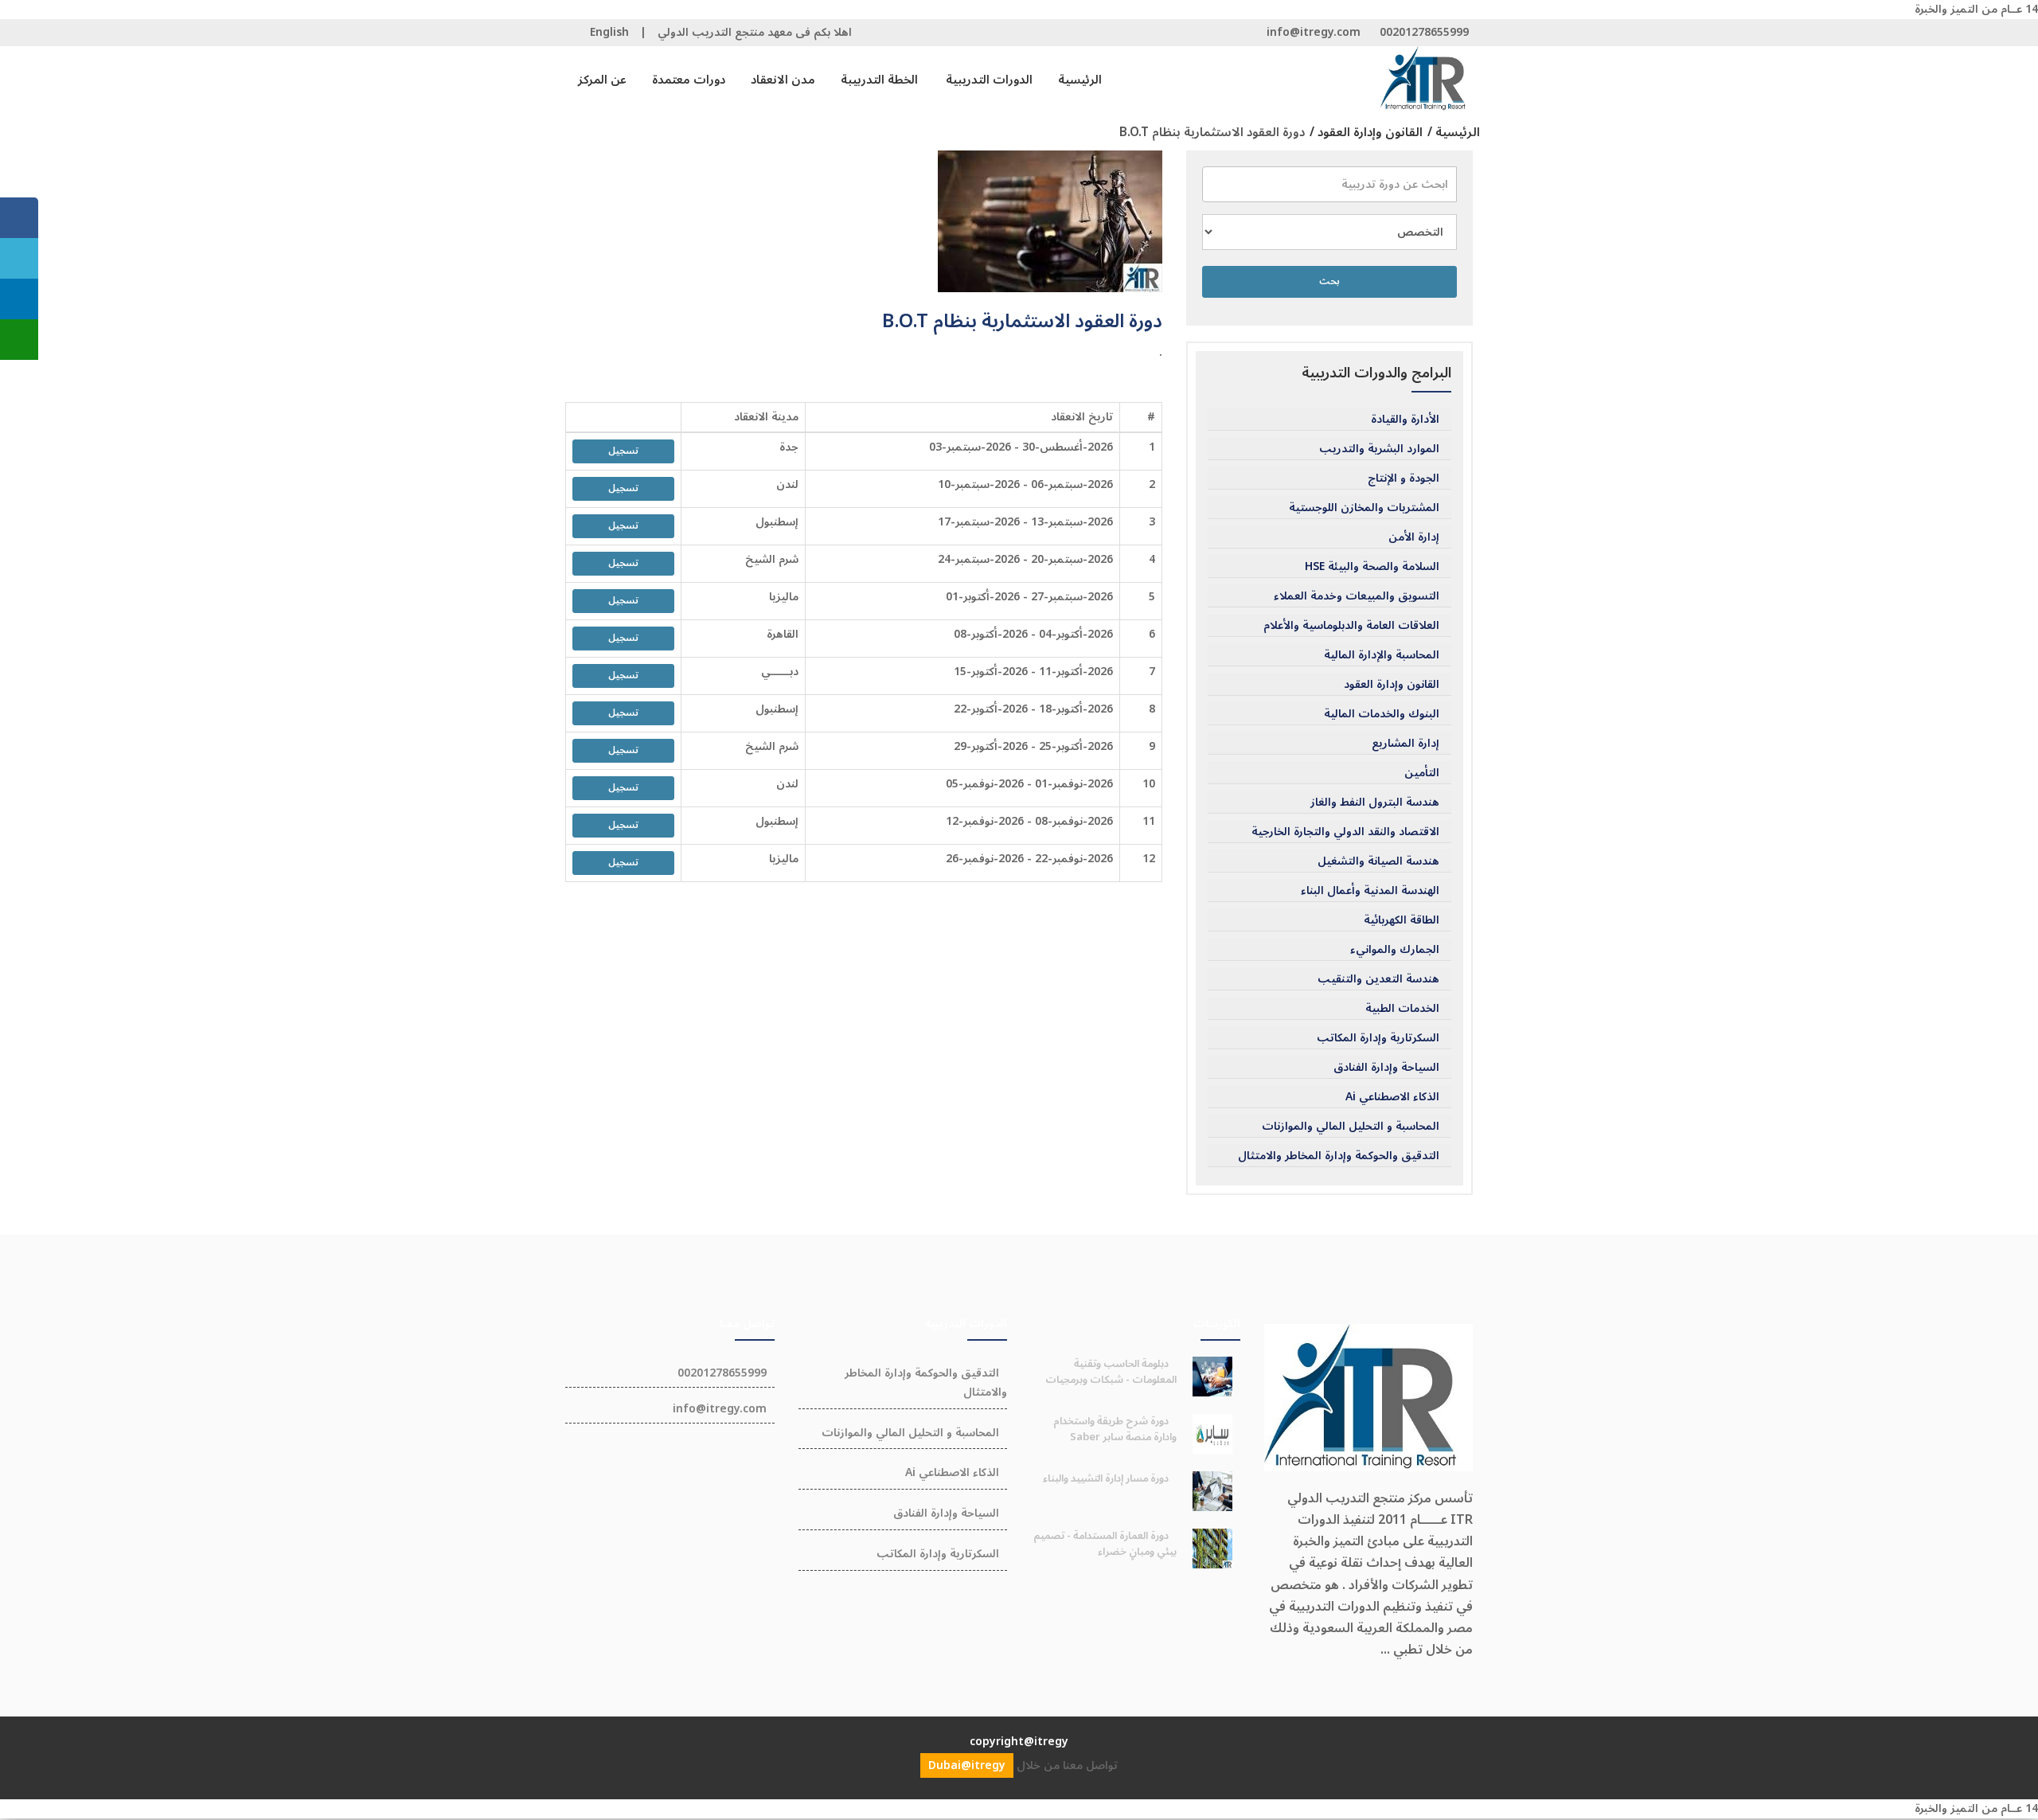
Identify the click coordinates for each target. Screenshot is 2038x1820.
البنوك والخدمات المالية (1382, 714)
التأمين (1422, 773)
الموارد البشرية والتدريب (1379, 449)
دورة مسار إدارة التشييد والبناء (1106, 1478)
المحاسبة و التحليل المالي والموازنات (1351, 1127)
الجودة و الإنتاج (1404, 478)
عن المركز (602, 80)
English (609, 32)
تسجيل (623, 451)
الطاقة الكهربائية (1402, 920)
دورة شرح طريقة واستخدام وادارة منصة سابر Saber (1115, 1429)
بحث (1329, 281)
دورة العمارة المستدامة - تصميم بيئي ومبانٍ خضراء (1105, 1544)
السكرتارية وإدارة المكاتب (1378, 1038)
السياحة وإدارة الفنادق (1386, 1068)
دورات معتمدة (689, 80)
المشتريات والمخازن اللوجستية (1364, 508)
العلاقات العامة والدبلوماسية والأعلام (1351, 626)
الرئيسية (1080, 80)
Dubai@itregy (967, 1765)
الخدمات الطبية (1402, 1009)
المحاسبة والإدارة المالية (1382, 655)
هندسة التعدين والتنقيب (1378, 979)
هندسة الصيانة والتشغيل (1378, 861)
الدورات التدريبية (989, 80)
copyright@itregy (1019, 1742)
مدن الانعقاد (783, 80)
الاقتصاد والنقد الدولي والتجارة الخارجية (1345, 832)
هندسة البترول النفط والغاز (1375, 803)
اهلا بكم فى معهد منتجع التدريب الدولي (755, 32)
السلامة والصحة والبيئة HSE (1372, 567)
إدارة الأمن (1414, 537)
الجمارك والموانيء (1395, 950)
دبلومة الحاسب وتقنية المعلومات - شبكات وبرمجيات (1111, 1372)
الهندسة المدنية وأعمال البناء (1370, 891)
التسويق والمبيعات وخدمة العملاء (1357, 596)
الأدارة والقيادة (1405, 420)
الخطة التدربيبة (879, 80)
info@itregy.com (1314, 32)
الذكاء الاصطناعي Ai (1392, 1097)
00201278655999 (1424, 32)
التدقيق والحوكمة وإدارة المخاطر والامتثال (1339, 1156)
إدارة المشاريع (1406, 744)
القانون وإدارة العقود (1392, 685)
